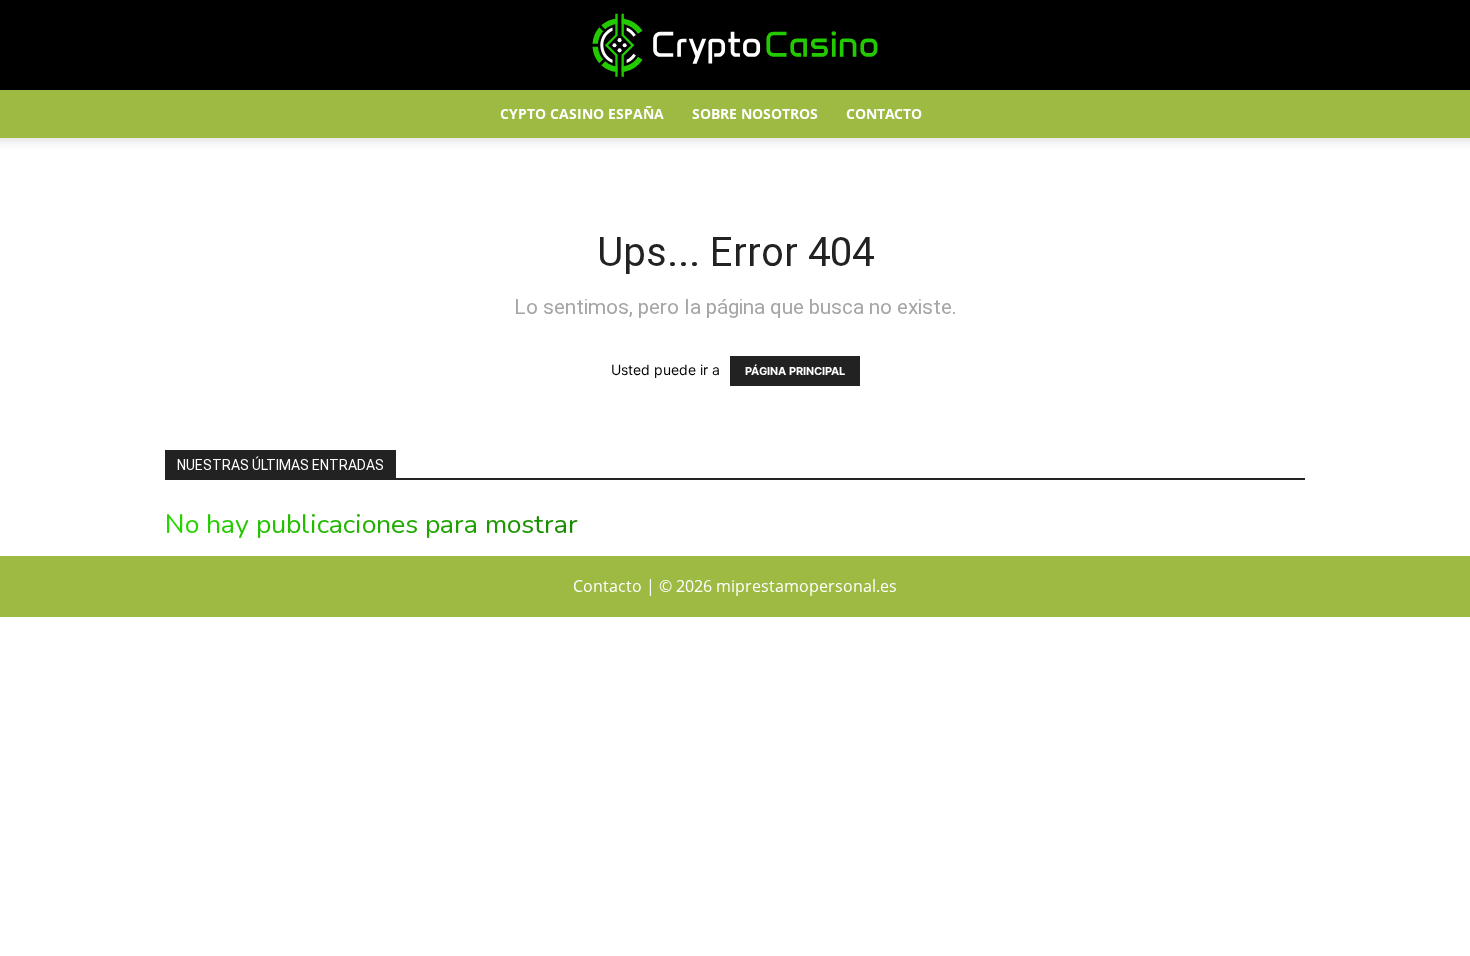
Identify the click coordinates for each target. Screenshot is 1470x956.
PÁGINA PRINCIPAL (795, 371)
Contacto (884, 113)
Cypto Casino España (582, 113)
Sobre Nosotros (755, 113)
